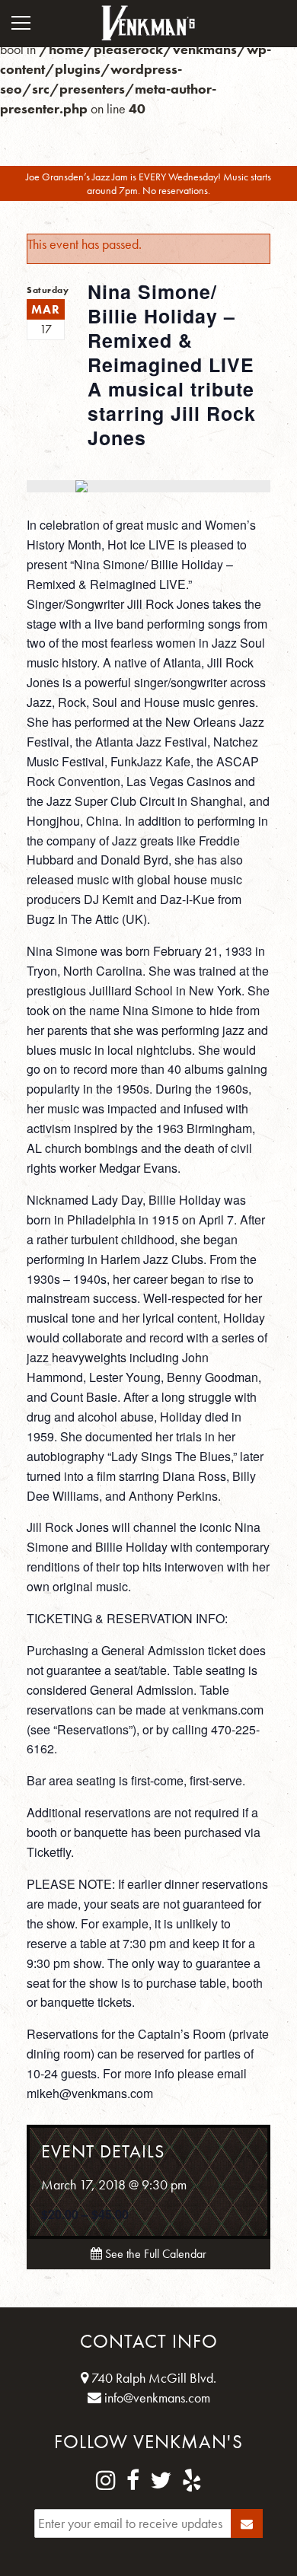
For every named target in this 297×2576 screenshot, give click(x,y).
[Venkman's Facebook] (133, 2481)
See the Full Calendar (154, 2254)
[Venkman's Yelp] (192, 2481)
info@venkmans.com (156, 2398)
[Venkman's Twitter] (161, 2481)
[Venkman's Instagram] (106, 2481)
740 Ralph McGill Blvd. (152, 2378)
